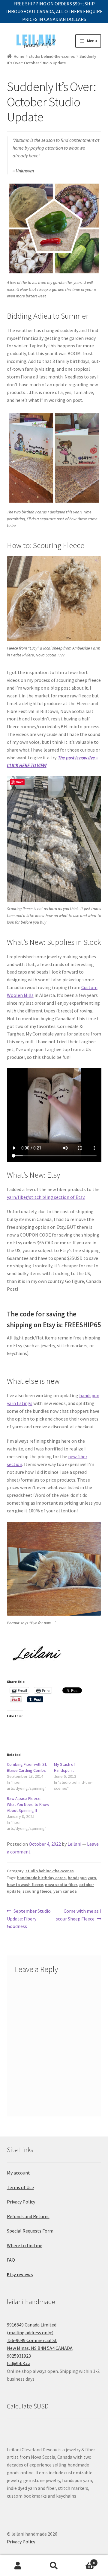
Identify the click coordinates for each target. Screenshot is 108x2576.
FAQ (11, 2260)
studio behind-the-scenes (52, 56)
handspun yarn (82, 1878)
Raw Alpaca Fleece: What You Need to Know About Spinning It (28, 1804)
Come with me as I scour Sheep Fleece (78, 1915)
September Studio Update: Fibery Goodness (29, 1919)
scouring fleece (37, 1891)
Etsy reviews (20, 2274)
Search (54, 2566)
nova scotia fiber (61, 1885)
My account (18, 2173)
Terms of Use (20, 2187)
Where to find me (25, 2245)
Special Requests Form (30, 2231)
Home (19, 56)
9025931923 (19, 2356)
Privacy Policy (21, 2202)
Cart (83, 2561)
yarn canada (65, 1891)
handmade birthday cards (41, 1878)
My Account (18, 2566)
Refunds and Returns (28, 2216)
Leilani (74, 1844)
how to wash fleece (25, 1885)
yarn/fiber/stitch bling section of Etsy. (46, 1197)
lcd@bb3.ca (19, 2363)
